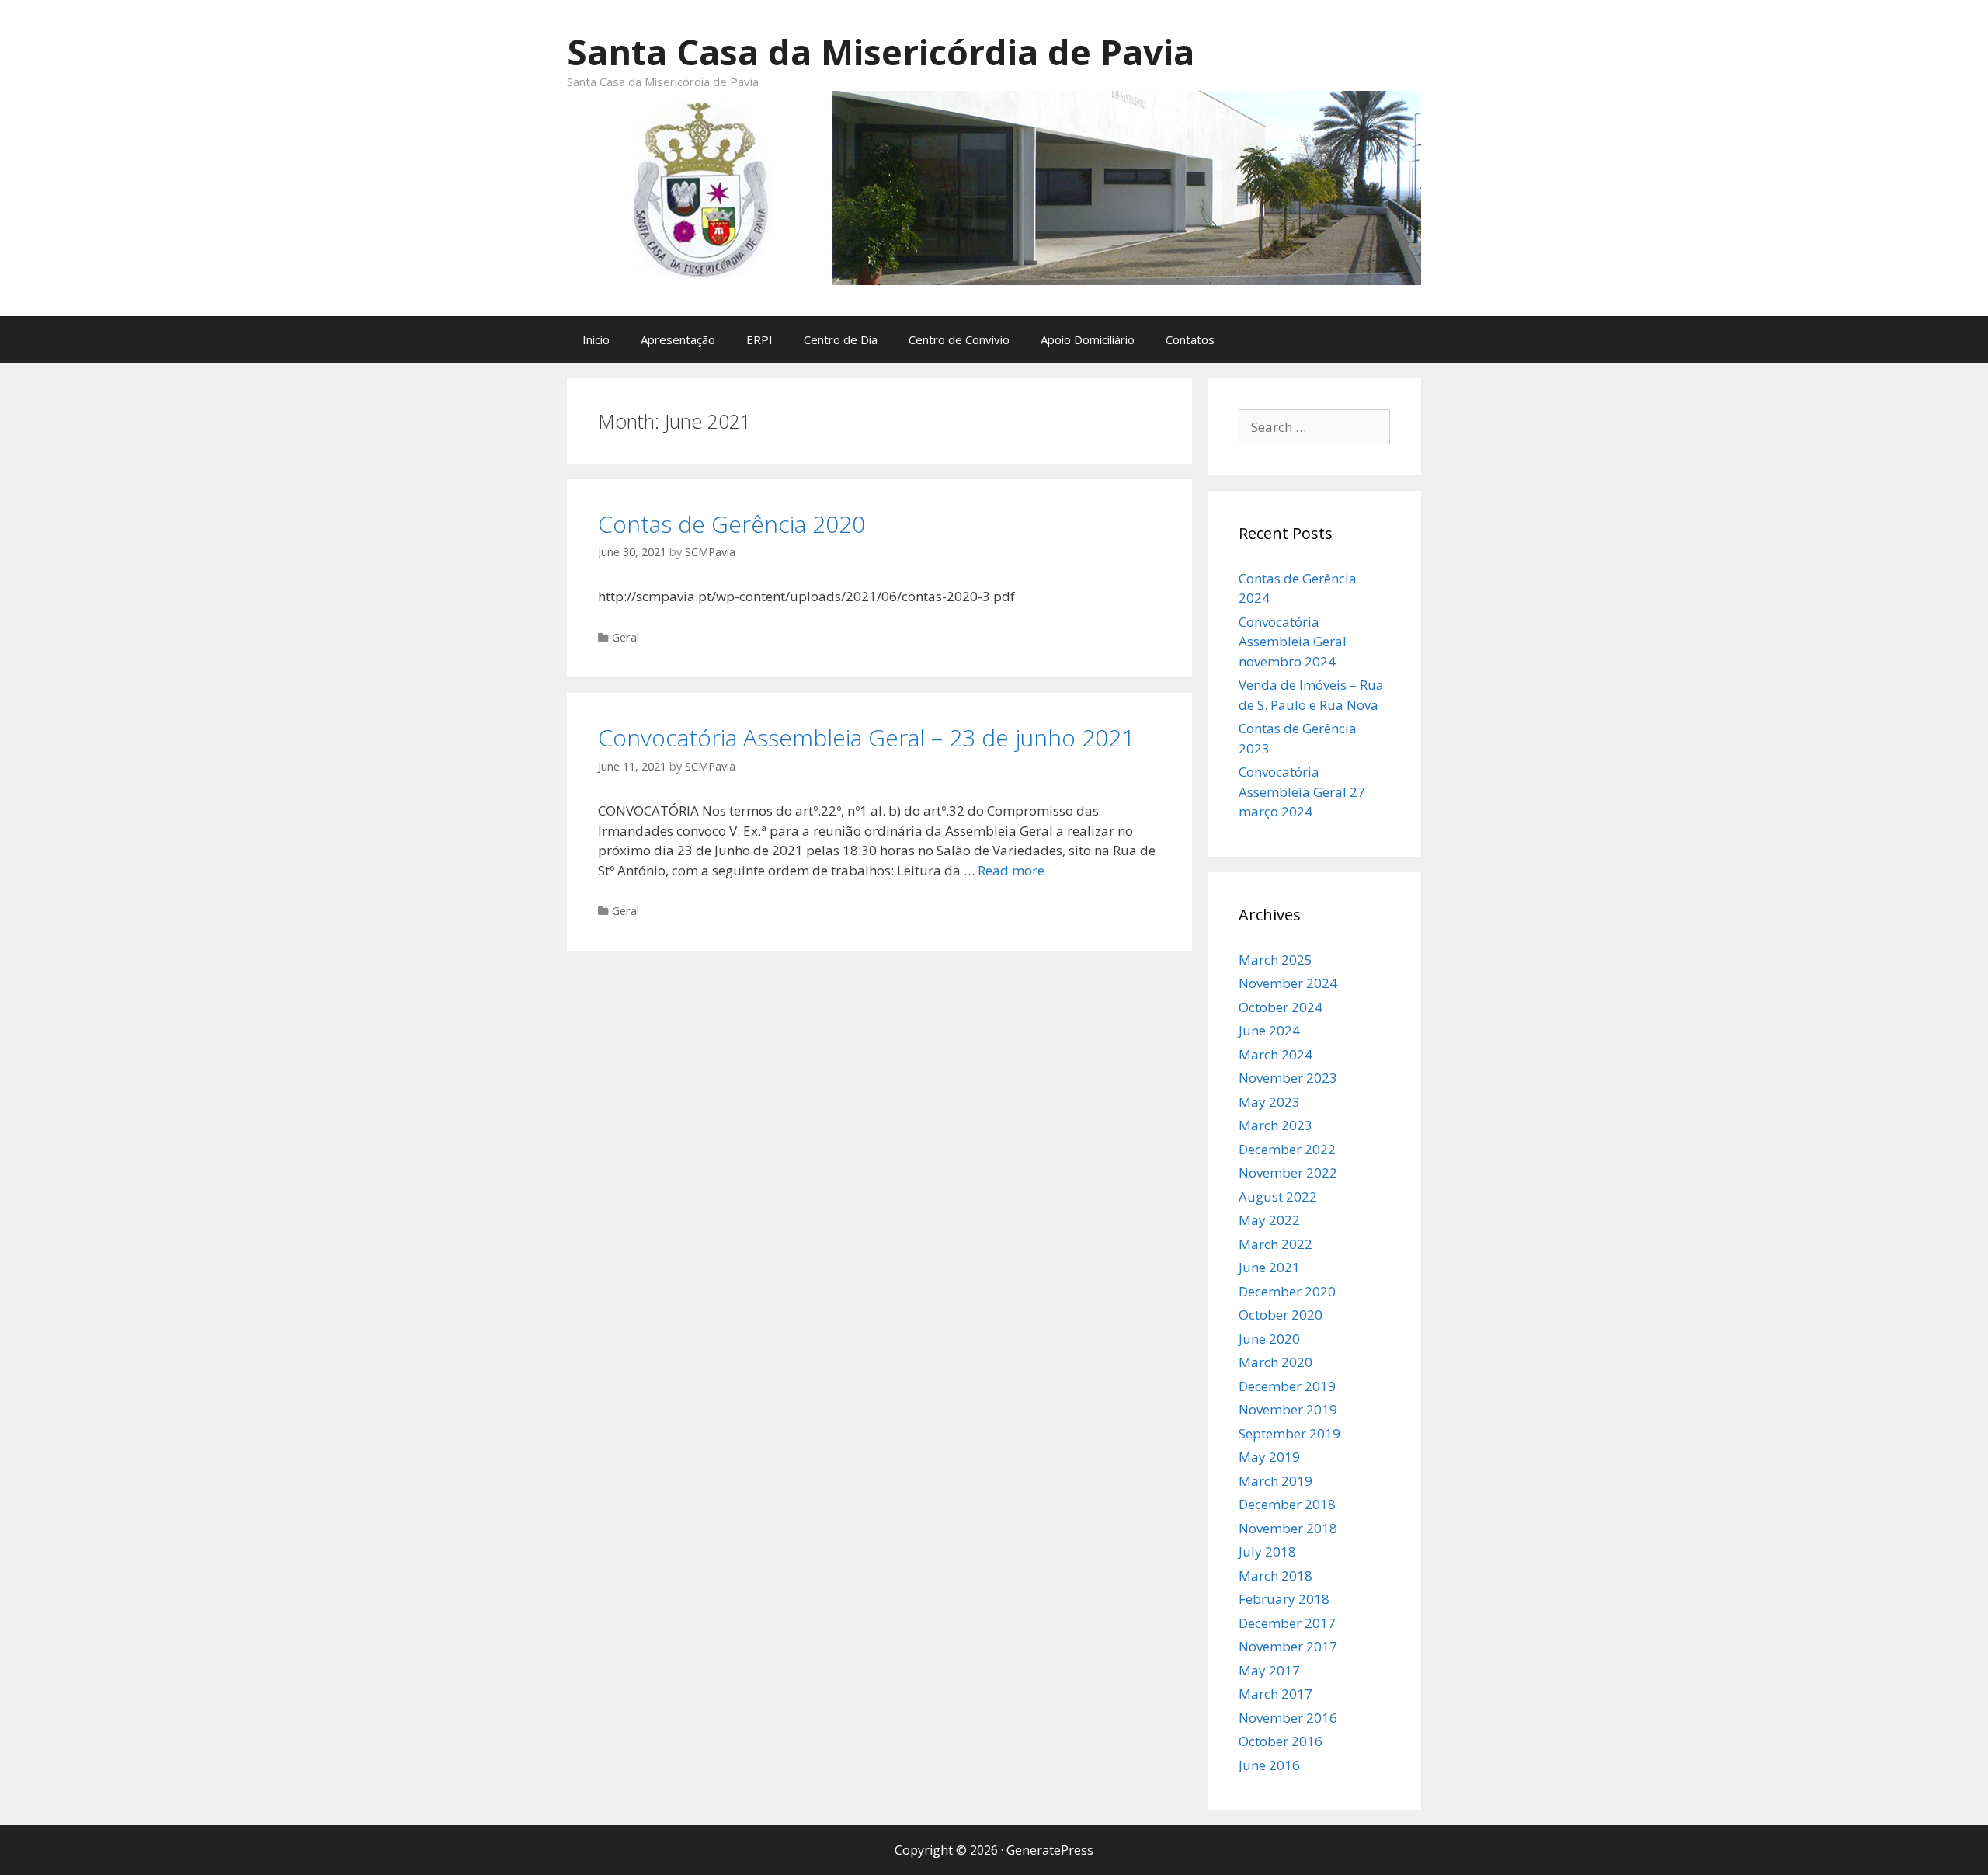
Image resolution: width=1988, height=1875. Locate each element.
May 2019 (1269, 1457)
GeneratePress (1050, 1850)
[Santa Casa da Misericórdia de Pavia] (994, 186)
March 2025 (1276, 960)
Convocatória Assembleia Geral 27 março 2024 (1302, 791)
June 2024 (1269, 1030)
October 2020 (1281, 1315)
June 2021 (1269, 1267)
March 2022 (1276, 1244)
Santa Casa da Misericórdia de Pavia (881, 52)
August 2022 (1278, 1197)
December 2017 (1287, 1623)
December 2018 (1287, 1504)
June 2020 (1269, 1339)
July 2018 (1267, 1551)
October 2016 (1281, 1741)
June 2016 (1269, 1765)
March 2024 (1276, 1054)
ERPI (759, 339)
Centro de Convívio (959, 339)
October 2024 (1281, 1007)
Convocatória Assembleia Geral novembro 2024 (1293, 642)
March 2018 (1276, 1576)
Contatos (1190, 339)
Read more (1011, 870)
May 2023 (1269, 1102)
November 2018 (1288, 1528)
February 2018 (1284, 1599)
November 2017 (1288, 1646)
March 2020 (1276, 1362)
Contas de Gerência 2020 (732, 524)
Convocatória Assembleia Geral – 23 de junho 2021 (866, 737)
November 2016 (1288, 1718)
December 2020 (1287, 1291)
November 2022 (1288, 1172)
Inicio (596, 339)
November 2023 (1288, 1078)
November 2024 (1288, 983)
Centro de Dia (841, 339)
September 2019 (1289, 1433)
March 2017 (1276, 1694)
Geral (626, 637)
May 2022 (1269, 1220)
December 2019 (1287, 1386)
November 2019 (1288, 1409)
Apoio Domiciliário (1088, 339)
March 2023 (1276, 1125)
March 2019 (1276, 1481)
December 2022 (1287, 1149)
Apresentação (678, 339)
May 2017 (1269, 1670)
